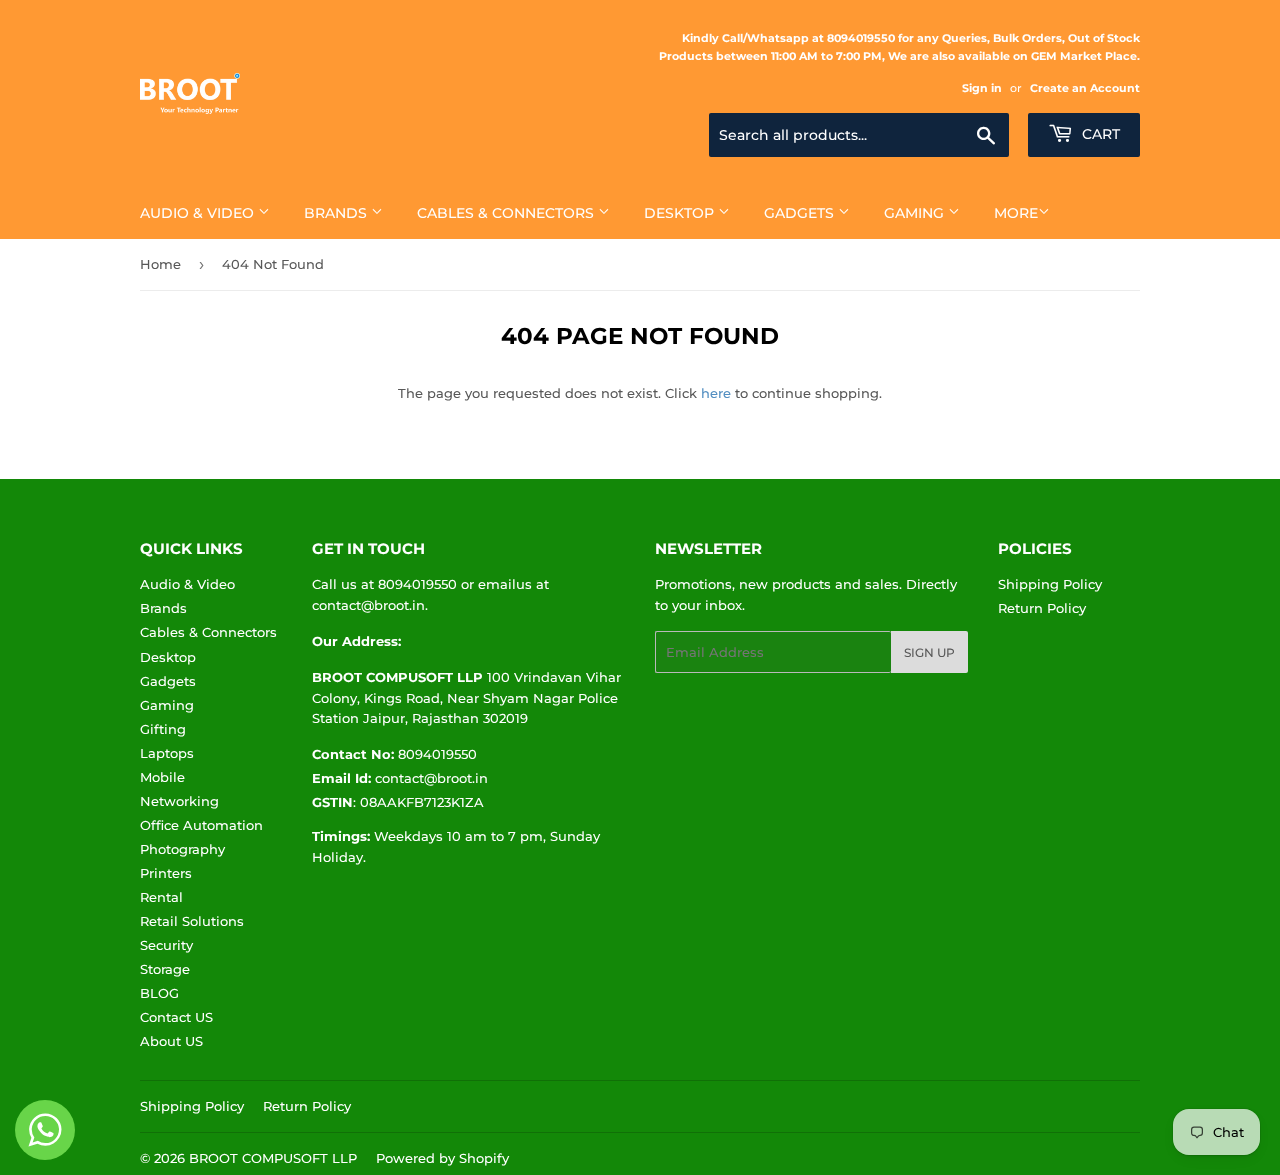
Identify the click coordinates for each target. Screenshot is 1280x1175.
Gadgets (801, 213)
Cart (1099, 134)
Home (160, 264)
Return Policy (1042, 608)
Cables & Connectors (507, 213)
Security (166, 945)
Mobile (162, 777)
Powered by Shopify (442, 1158)
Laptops (167, 753)
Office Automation (201, 825)
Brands (337, 213)
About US (171, 1041)
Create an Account (1085, 88)
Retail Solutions (192, 921)
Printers (166, 873)
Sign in (982, 88)
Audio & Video (199, 213)
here (716, 393)
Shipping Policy (1050, 584)
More (1016, 213)
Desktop (681, 213)
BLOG (159, 993)
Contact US (176, 1017)
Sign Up (929, 652)
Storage (165, 969)
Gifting (163, 729)
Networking (179, 801)
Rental (161, 897)
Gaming (916, 213)
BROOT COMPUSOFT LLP (273, 1158)
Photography (182, 849)
